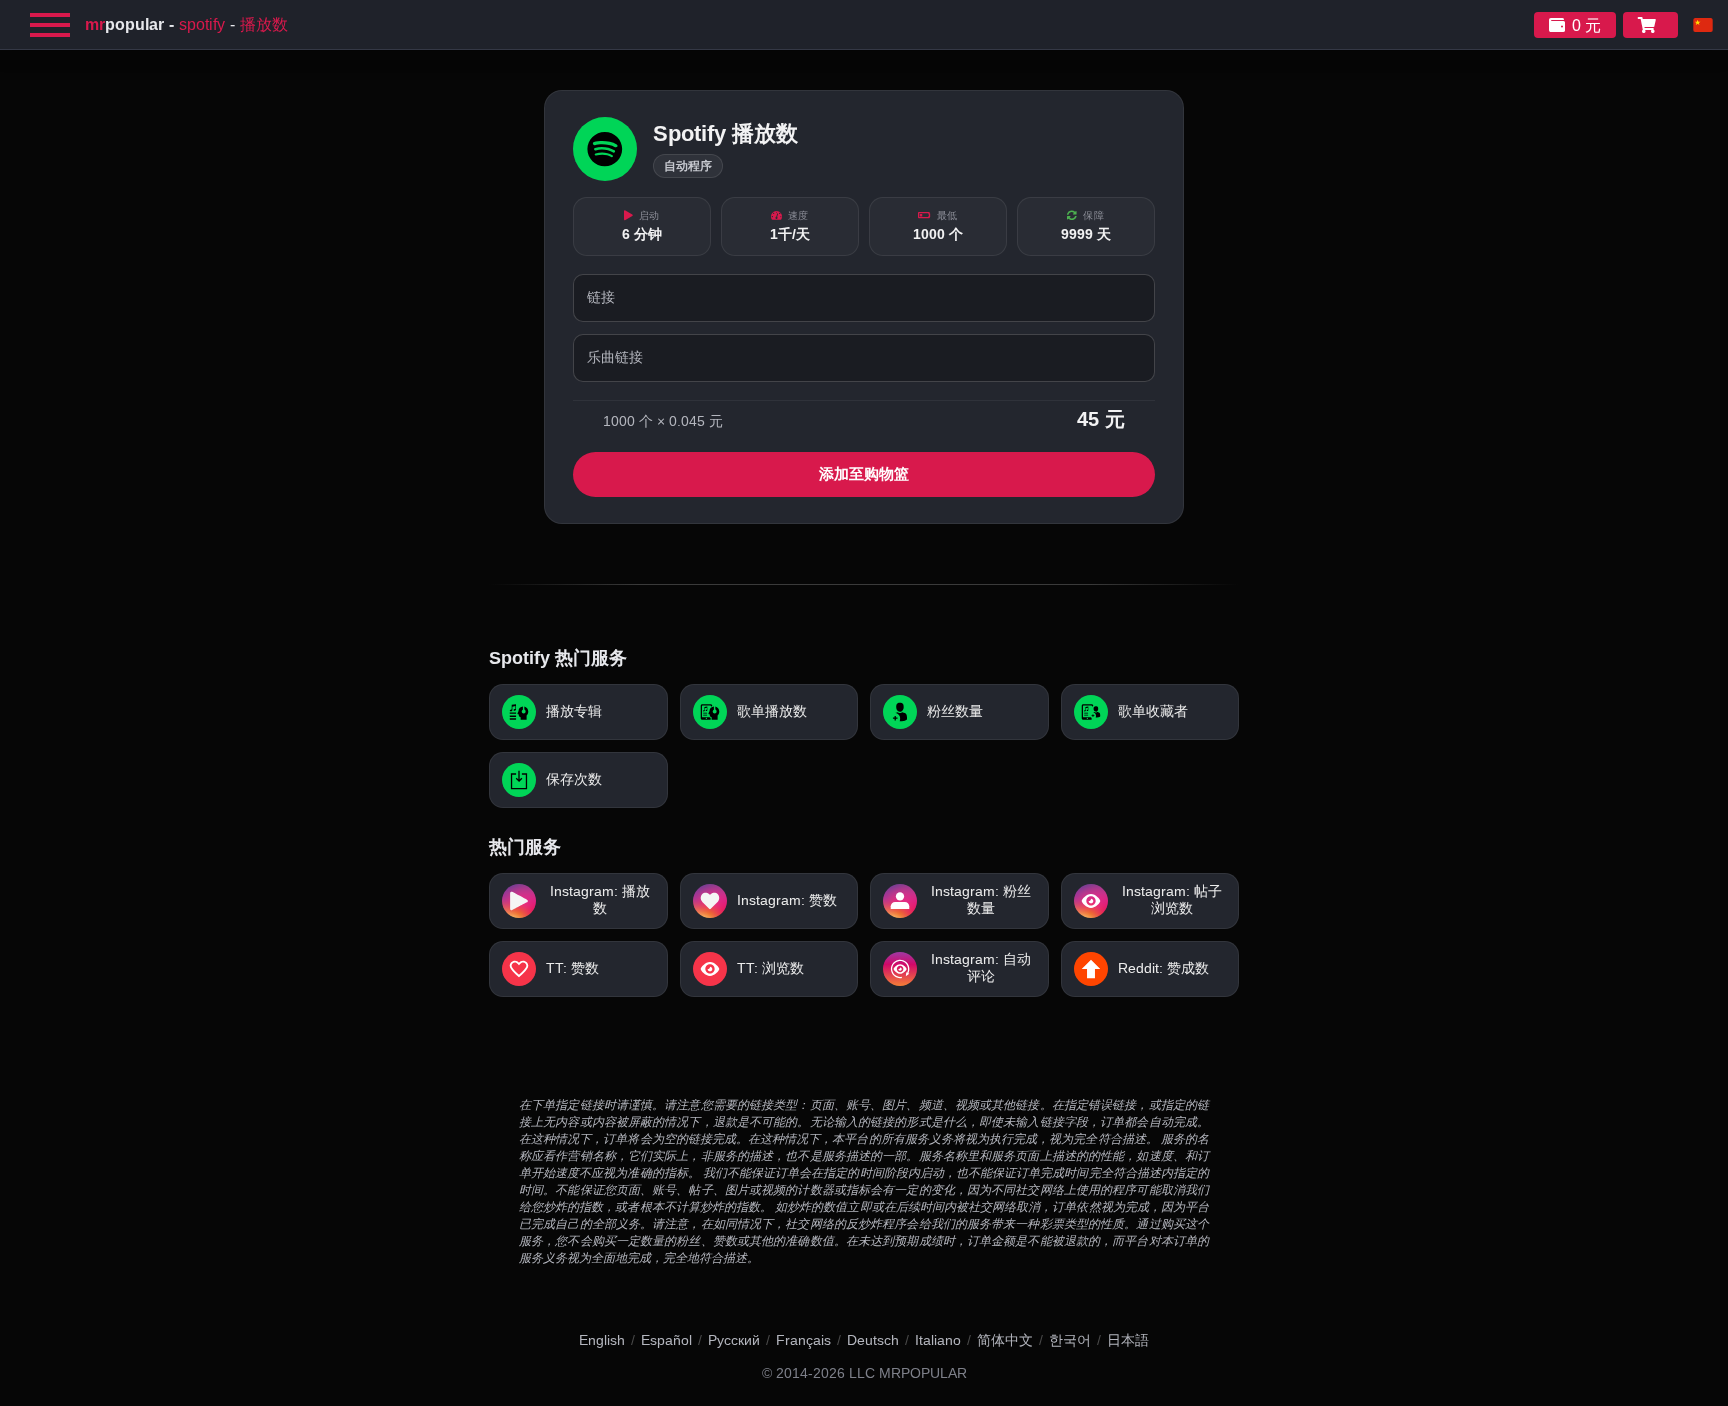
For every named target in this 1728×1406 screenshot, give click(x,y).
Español (666, 1340)
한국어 (1070, 1340)
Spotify (202, 24)
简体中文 (1005, 1340)
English (602, 1340)
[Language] (1703, 25)
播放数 (264, 24)
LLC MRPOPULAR (908, 1373)
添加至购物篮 (864, 473)
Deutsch (873, 1340)
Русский (734, 1340)
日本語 (1128, 1340)
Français (803, 1340)
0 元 (1586, 25)
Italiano (938, 1340)
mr (124, 24)
